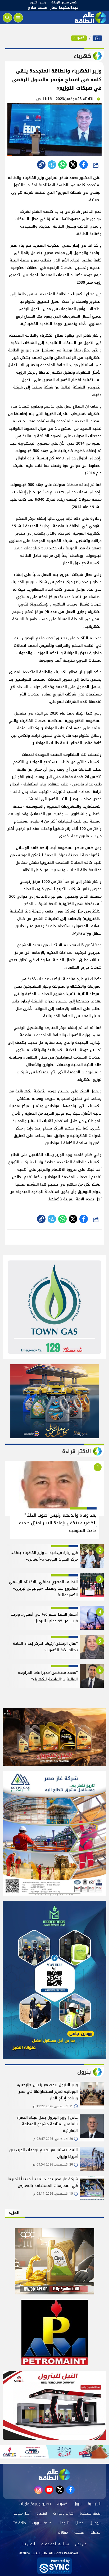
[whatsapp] (41, 165)
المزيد (14, 2213)
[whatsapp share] (62, 165)
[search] (7, 18)
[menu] (18, 18)
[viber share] (52, 165)
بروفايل (95, 2523)
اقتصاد (42, 2513)
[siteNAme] (90, 18)
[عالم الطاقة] (97, 38)
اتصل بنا (29, 2544)
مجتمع (79, 2532)
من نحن (81, 2544)
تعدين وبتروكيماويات (35, 2504)
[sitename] (54, 2475)
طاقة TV (19, 2523)
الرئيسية (94, 2504)
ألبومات (63, 2523)
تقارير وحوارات (63, 2513)
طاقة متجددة (90, 2513)
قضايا (79, 2523)
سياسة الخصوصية (55, 2544)
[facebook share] (84, 165)
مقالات (63, 2532)
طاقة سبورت (42, 2523)
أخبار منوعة (22, 2513)
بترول (78, 2504)
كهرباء (79, 38)
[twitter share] (73, 165)
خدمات (96, 2532)
